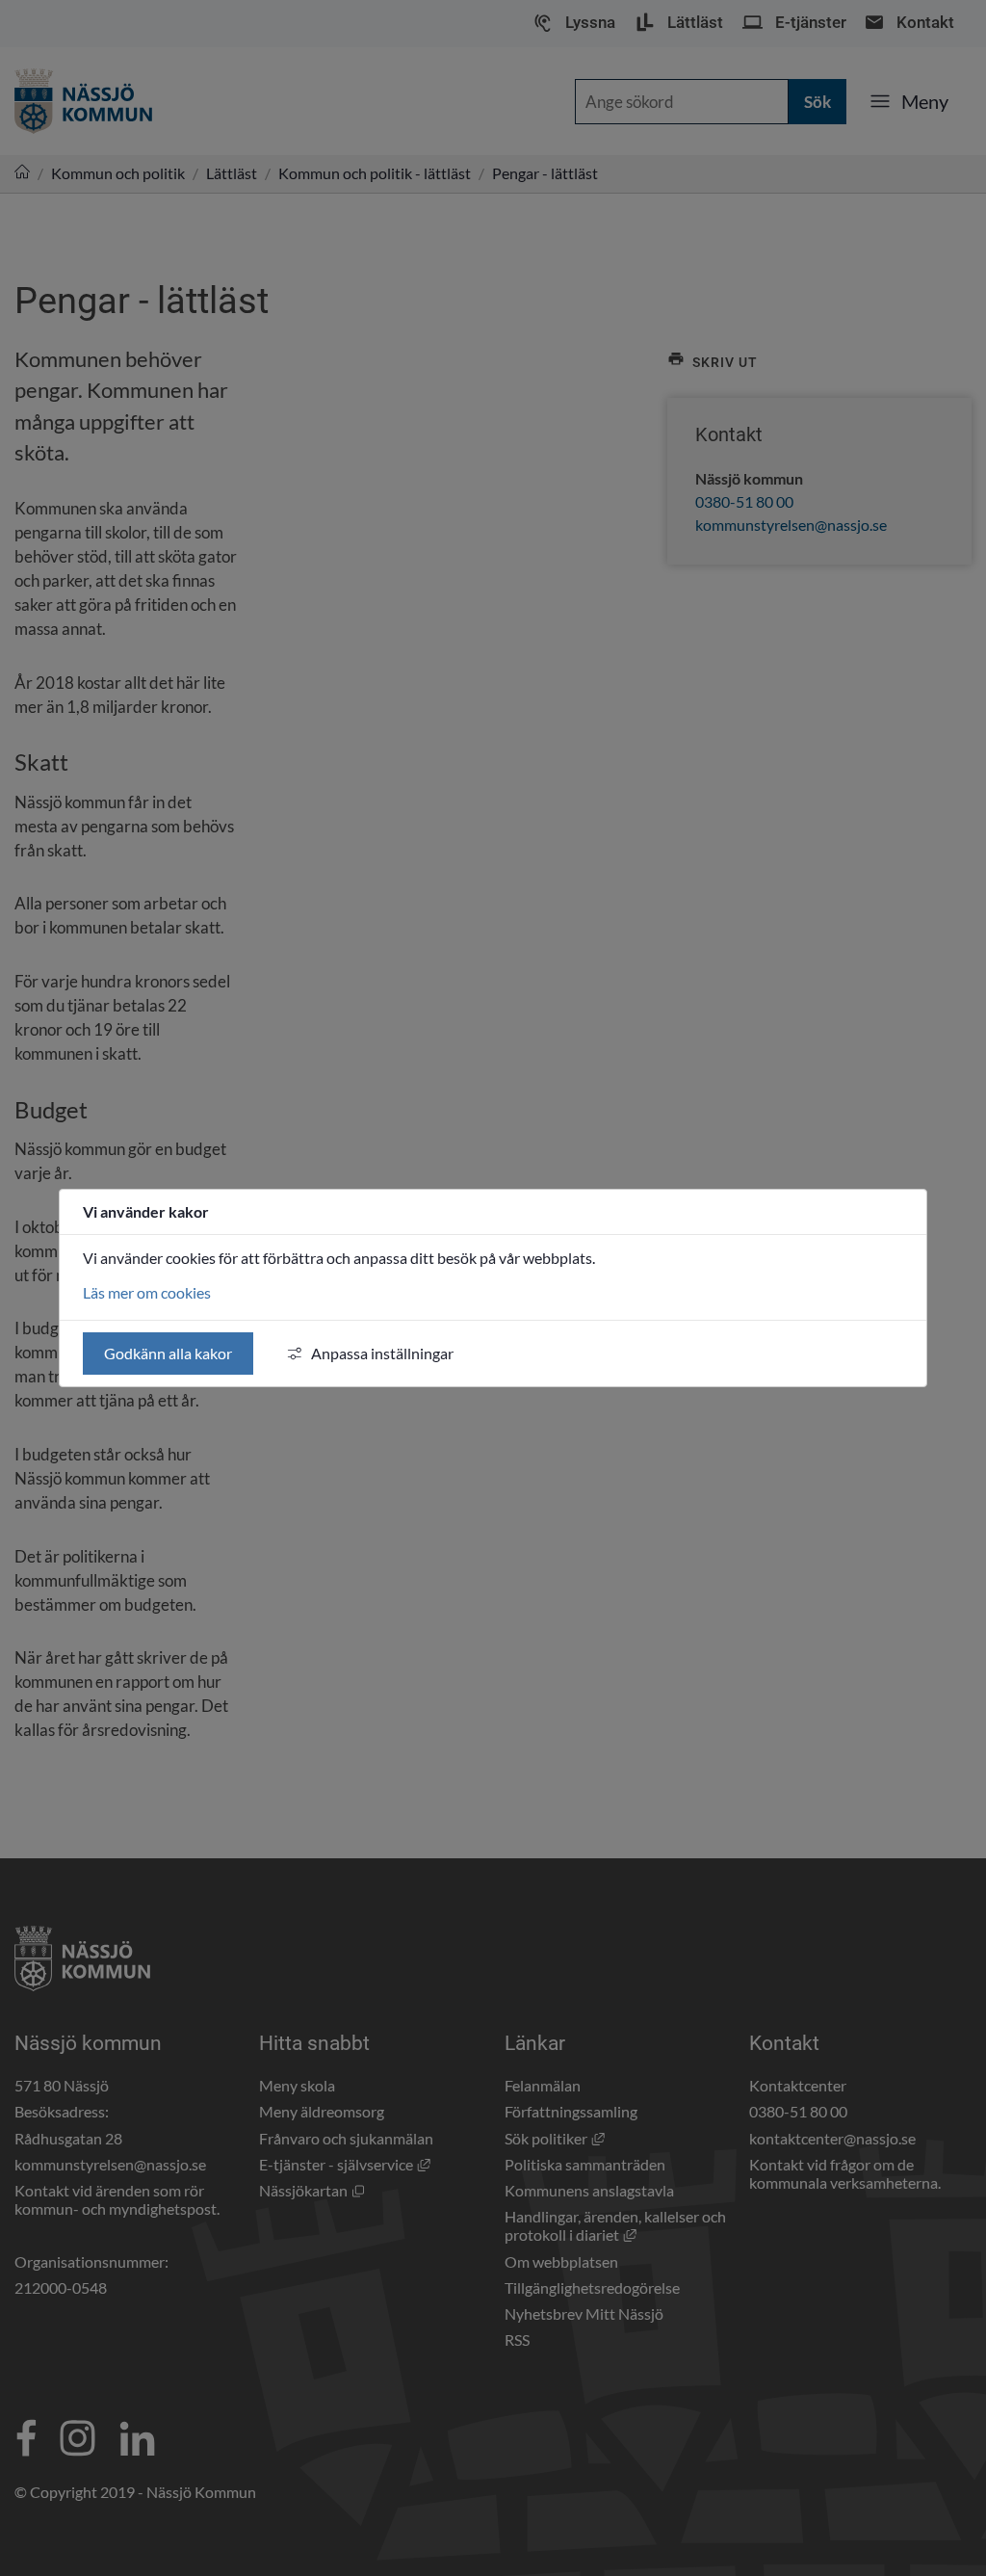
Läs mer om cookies (147, 1292)
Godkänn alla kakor (168, 1353)
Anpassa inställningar (382, 1353)
